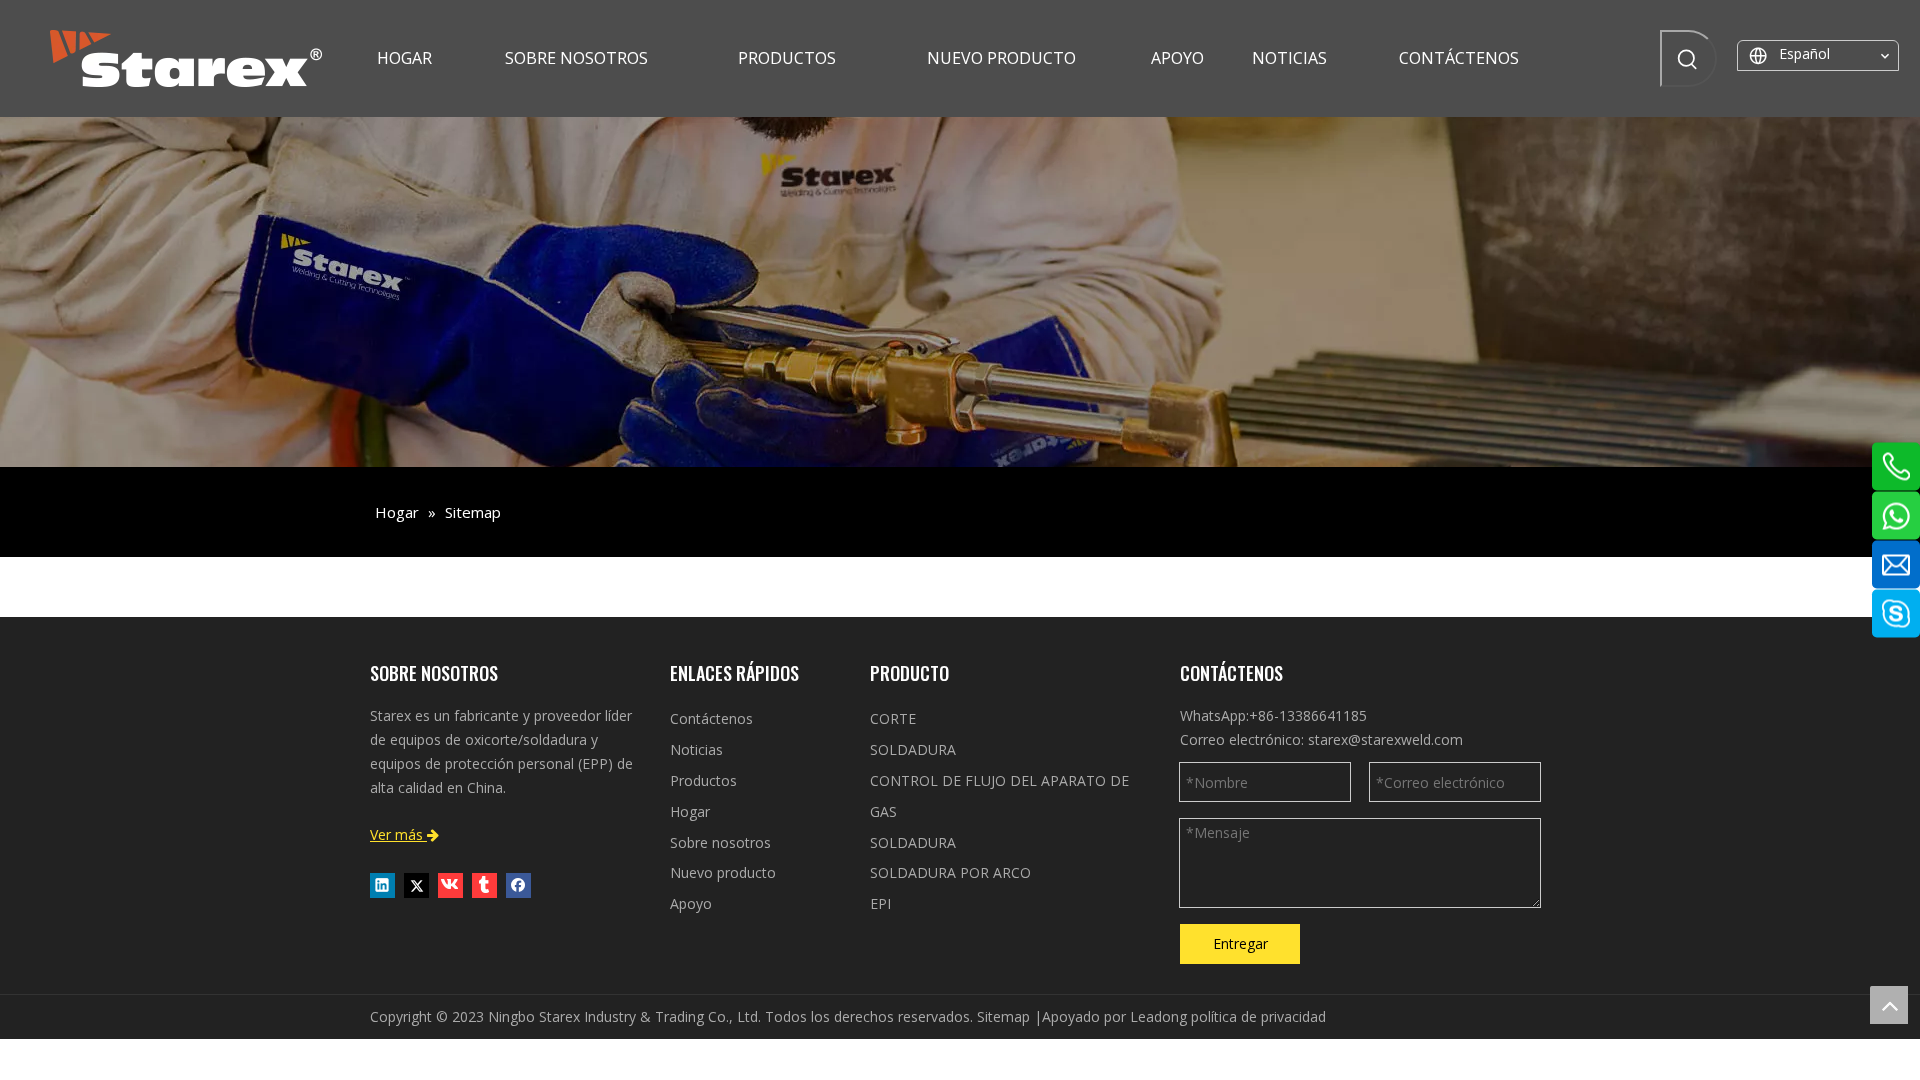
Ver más (404, 834)
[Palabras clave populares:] (1688, 58)
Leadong (1158, 1016)
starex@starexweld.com (1385, 739)
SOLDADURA (913, 749)
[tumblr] (484, 885)
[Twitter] (416, 885)
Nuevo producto (723, 872)
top (1889, 1005)
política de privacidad (1258, 1016)
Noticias (696, 749)
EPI (880, 903)
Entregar (1240, 943)
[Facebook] (518, 885)
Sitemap (1003, 1016)
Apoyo (691, 903)
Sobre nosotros (720, 842)
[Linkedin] (382, 885)
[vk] (450, 885)
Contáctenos (711, 718)
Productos (703, 780)
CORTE (893, 718)
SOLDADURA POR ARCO (950, 872)
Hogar (690, 811)
